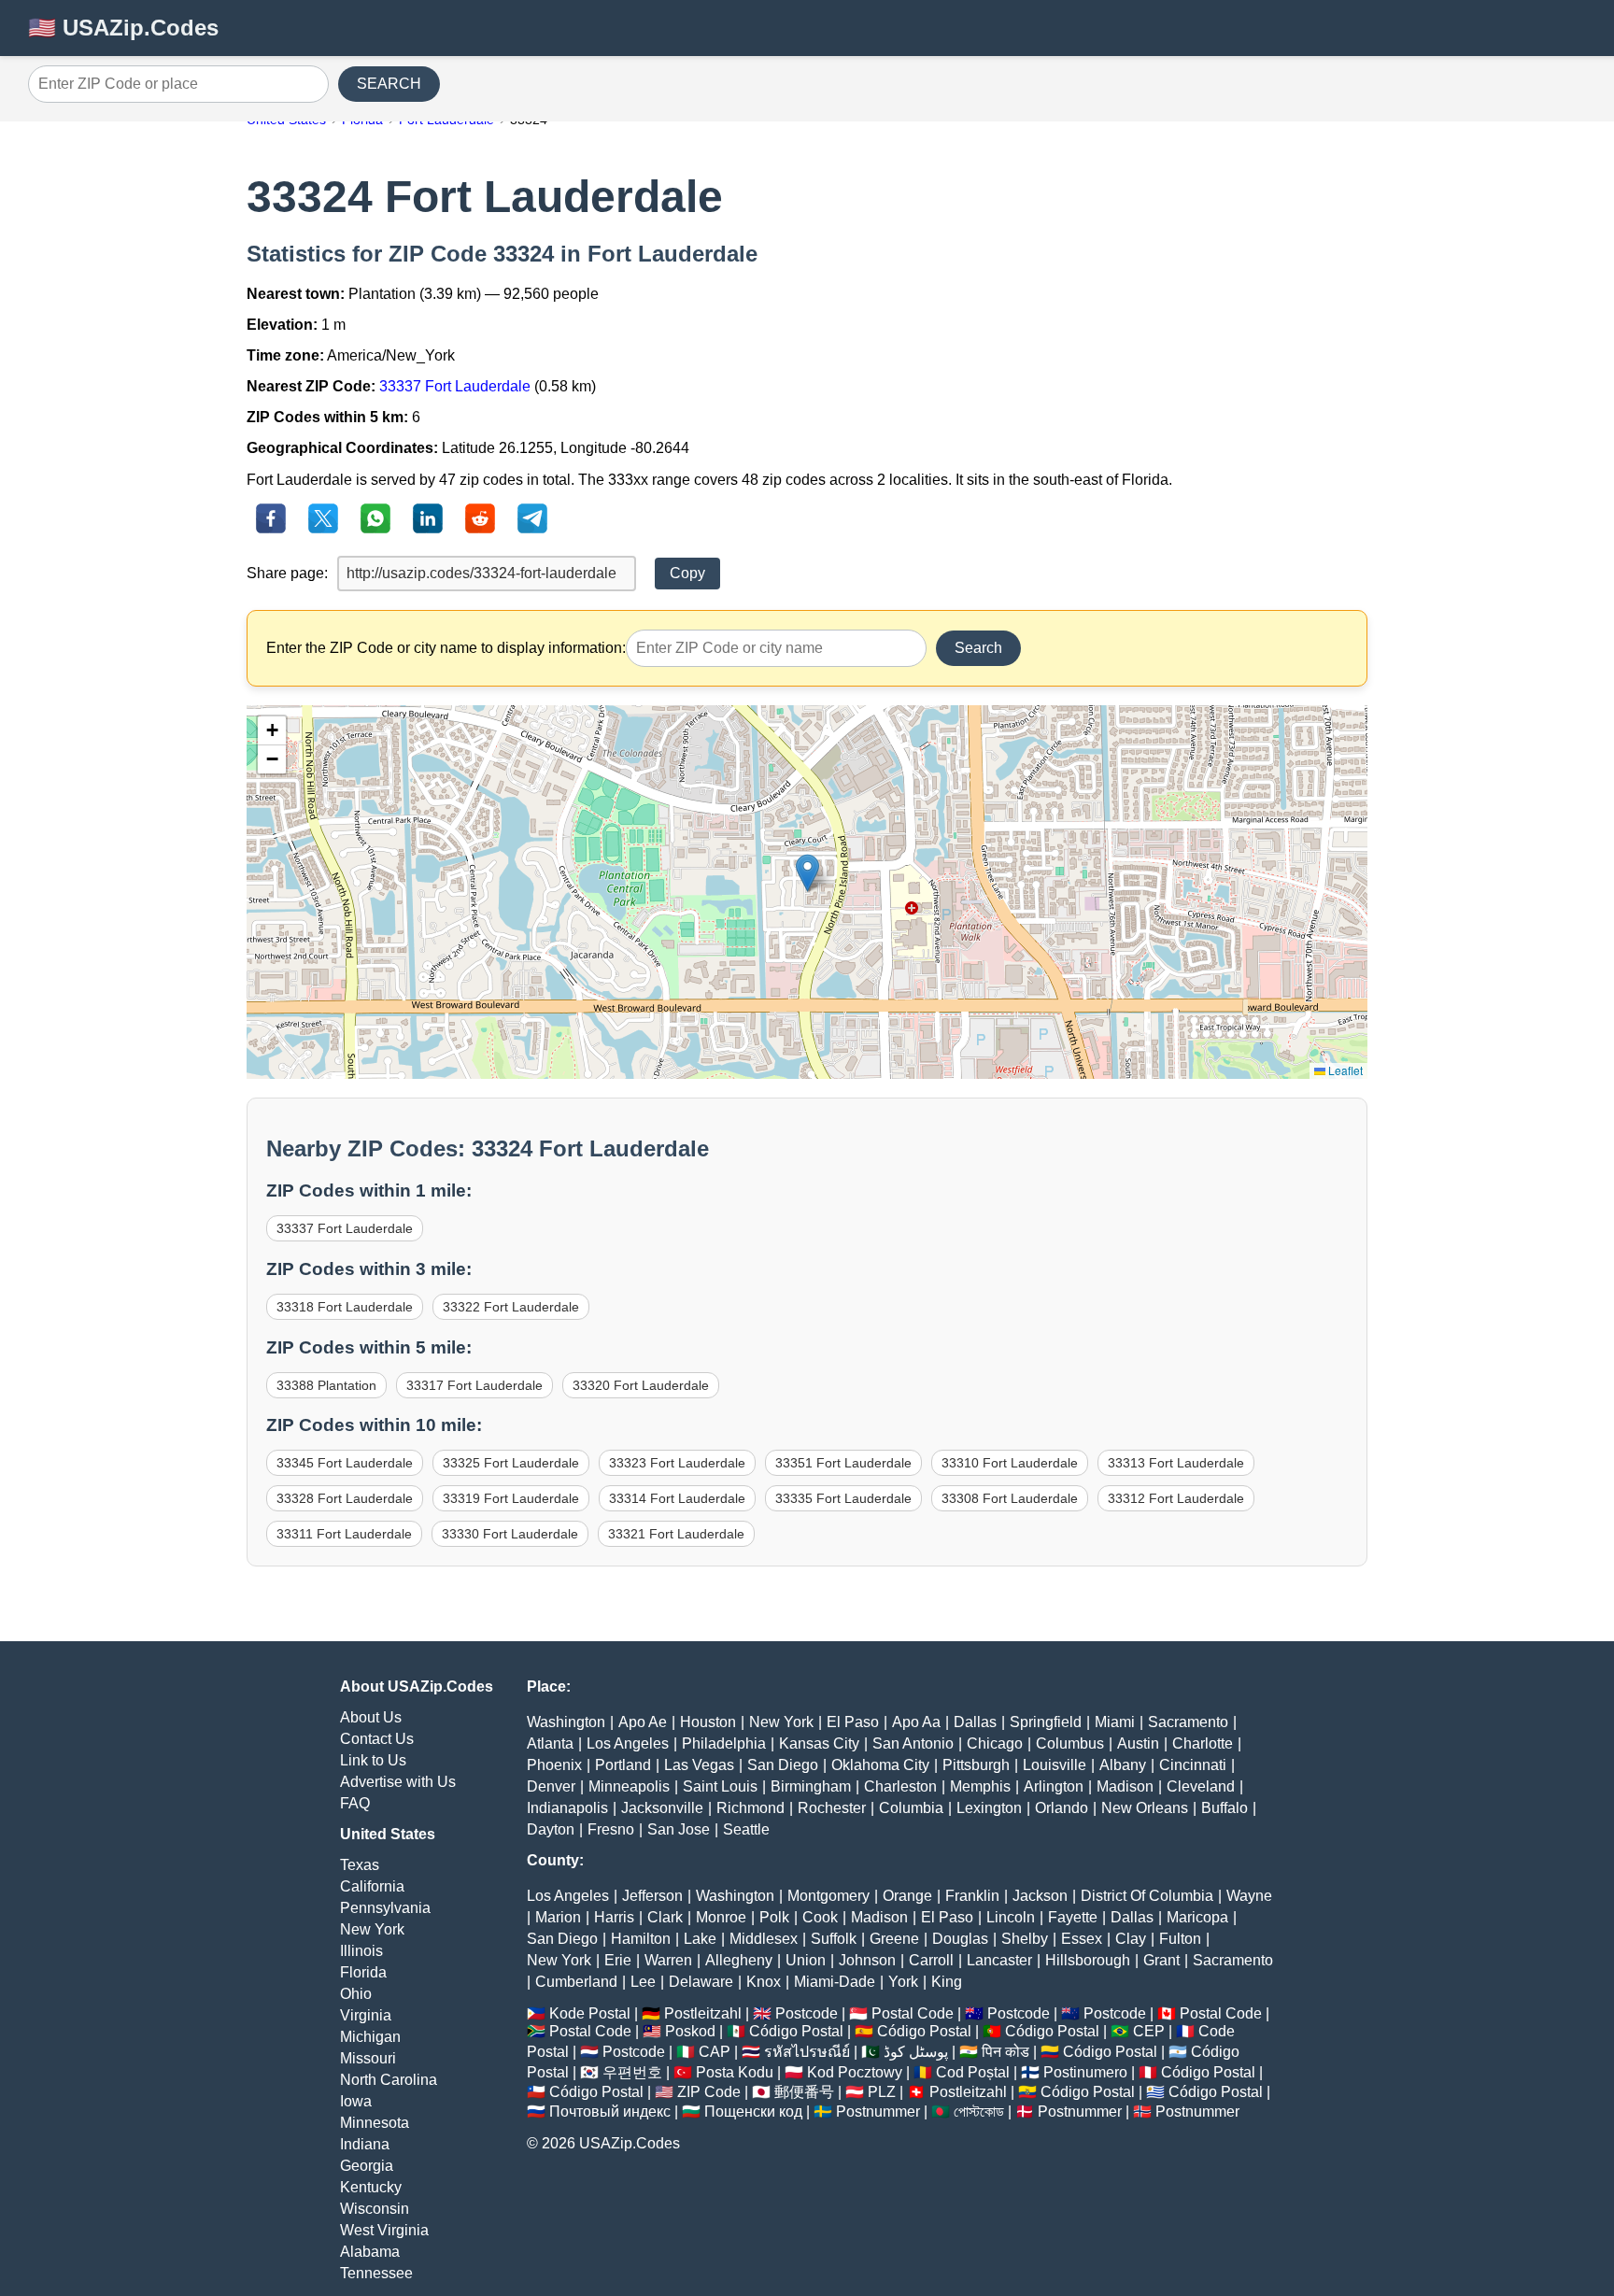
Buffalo (1225, 1808)
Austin (1138, 1743)
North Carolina (389, 2080)
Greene (894, 1939)
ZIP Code (709, 2092)
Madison (1125, 1786)
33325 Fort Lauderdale (511, 1463)
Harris (614, 1917)
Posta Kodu (735, 2072)
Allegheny (739, 1960)
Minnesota (375, 2123)
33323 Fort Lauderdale (677, 1463)
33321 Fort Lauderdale (676, 1534)
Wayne (1249, 1896)
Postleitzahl (703, 2013)
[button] (807, 873)
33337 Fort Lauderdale (455, 386)
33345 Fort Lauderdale (345, 1463)
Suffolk (834, 1939)
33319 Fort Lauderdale (511, 1498)
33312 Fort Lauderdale (1176, 1498)
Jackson (1040, 1896)
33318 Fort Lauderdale (345, 1307)
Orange (907, 1896)
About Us (371, 1717)
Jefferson (652, 1896)
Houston (708, 1722)
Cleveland (1201, 1786)
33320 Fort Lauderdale (641, 1385)
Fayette (1073, 1917)
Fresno (611, 1829)
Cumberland (576, 1982)
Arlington (1054, 1786)
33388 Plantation (326, 1385)
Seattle (746, 1829)
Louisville (1055, 1765)
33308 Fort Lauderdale (1010, 1498)
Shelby (1025, 1939)
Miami (1115, 1722)
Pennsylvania (385, 1908)
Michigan (370, 2037)
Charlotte (1203, 1743)
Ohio (356, 1994)
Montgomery (828, 1896)
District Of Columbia (1147, 1896)
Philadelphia (724, 1743)
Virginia (366, 2015)
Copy (687, 573)
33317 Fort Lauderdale (474, 1385)
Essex (1082, 1939)
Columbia (911, 1808)
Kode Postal (590, 2013)
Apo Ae (643, 1722)
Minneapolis (629, 1786)
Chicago (995, 1743)
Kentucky (371, 2187)
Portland (623, 1765)
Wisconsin (375, 2209)
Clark (665, 1917)
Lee (643, 1982)
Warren (668, 1960)
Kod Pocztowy (855, 2072)
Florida (363, 1972)
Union (806, 1960)
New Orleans (1145, 1808)
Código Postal (796, 2031)
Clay (1131, 1939)
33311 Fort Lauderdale (344, 1534)
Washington (566, 1722)
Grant (1161, 1960)
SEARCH (389, 84)
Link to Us (373, 1760)
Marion (558, 1917)
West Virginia (384, 2230)
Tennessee (376, 2273)
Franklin (972, 1896)
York (903, 1982)
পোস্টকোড (979, 2112)
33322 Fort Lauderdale (511, 1307)
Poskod (690, 2031)
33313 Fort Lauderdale (1176, 1463)
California (372, 1886)
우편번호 (632, 2072)
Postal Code (913, 2013)
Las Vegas (699, 1765)
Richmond (750, 1808)
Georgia (367, 2166)
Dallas (975, 1722)
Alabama (370, 2252)
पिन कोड (1005, 2052)
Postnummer (878, 2112)
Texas (360, 1865)
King (947, 1982)
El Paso (853, 1722)
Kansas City (819, 1743)
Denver (551, 1786)
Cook (820, 1917)
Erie (618, 1960)
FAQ (355, 1803)
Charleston (900, 1786)
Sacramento (1188, 1722)
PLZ (882, 2092)
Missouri (368, 2058)
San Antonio (913, 1743)
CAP (715, 2052)
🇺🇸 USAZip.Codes (123, 28)
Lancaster (999, 1960)
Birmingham (811, 1786)
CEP (1149, 2031)
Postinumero (1085, 2072)
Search (978, 648)
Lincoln (1011, 1917)
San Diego (783, 1765)
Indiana (365, 2144)
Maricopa (1197, 1917)
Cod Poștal (973, 2072)
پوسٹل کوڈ (916, 2052)
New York (372, 1929)
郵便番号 (804, 2092)
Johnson (867, 1960)
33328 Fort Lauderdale (345, 1498)
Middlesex (764, 1939)
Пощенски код (753, 2112)
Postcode (807, 2013)
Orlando (1062, 1808)
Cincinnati (1193, 1765)
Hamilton (641, 1939)
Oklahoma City (880, 1765)
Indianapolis (567, 1808)
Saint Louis (720, 1786)
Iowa (356, 2101)
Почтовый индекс (610, 2112)
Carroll (931, 1960)
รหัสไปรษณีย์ (807, 2052)
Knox (764, 1982)
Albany (1123, 1765)
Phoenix (554, 1765)
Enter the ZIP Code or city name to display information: (446, 648)
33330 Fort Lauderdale (510, 1534)
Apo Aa (916, 1722)
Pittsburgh (976, 1765)
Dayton (551, 1829)
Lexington (989, 1808)
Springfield (1046, 1722)
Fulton (1180, 1939)
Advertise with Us (398, 1782)
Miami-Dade (835, 1982)
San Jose (679, 1829)
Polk (774, 1917)
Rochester (832, 1808)
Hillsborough (1088, 1960)
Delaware (701, 1982)
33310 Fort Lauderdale (1010, 1463)
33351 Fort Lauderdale (843, 1463)
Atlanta (550, 1743)
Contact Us (377, 1739)
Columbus (1070, 1743)
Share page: (287, 573)
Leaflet (1344, 1070)
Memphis (980, 1786)
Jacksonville (662, 1808)
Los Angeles (628, 1743)
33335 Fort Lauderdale (843, 1498)
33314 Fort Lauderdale (677, 1498)
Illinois (361, 1951)
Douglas (960, 1939)
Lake (700, 1939)
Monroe (721, 1917)
